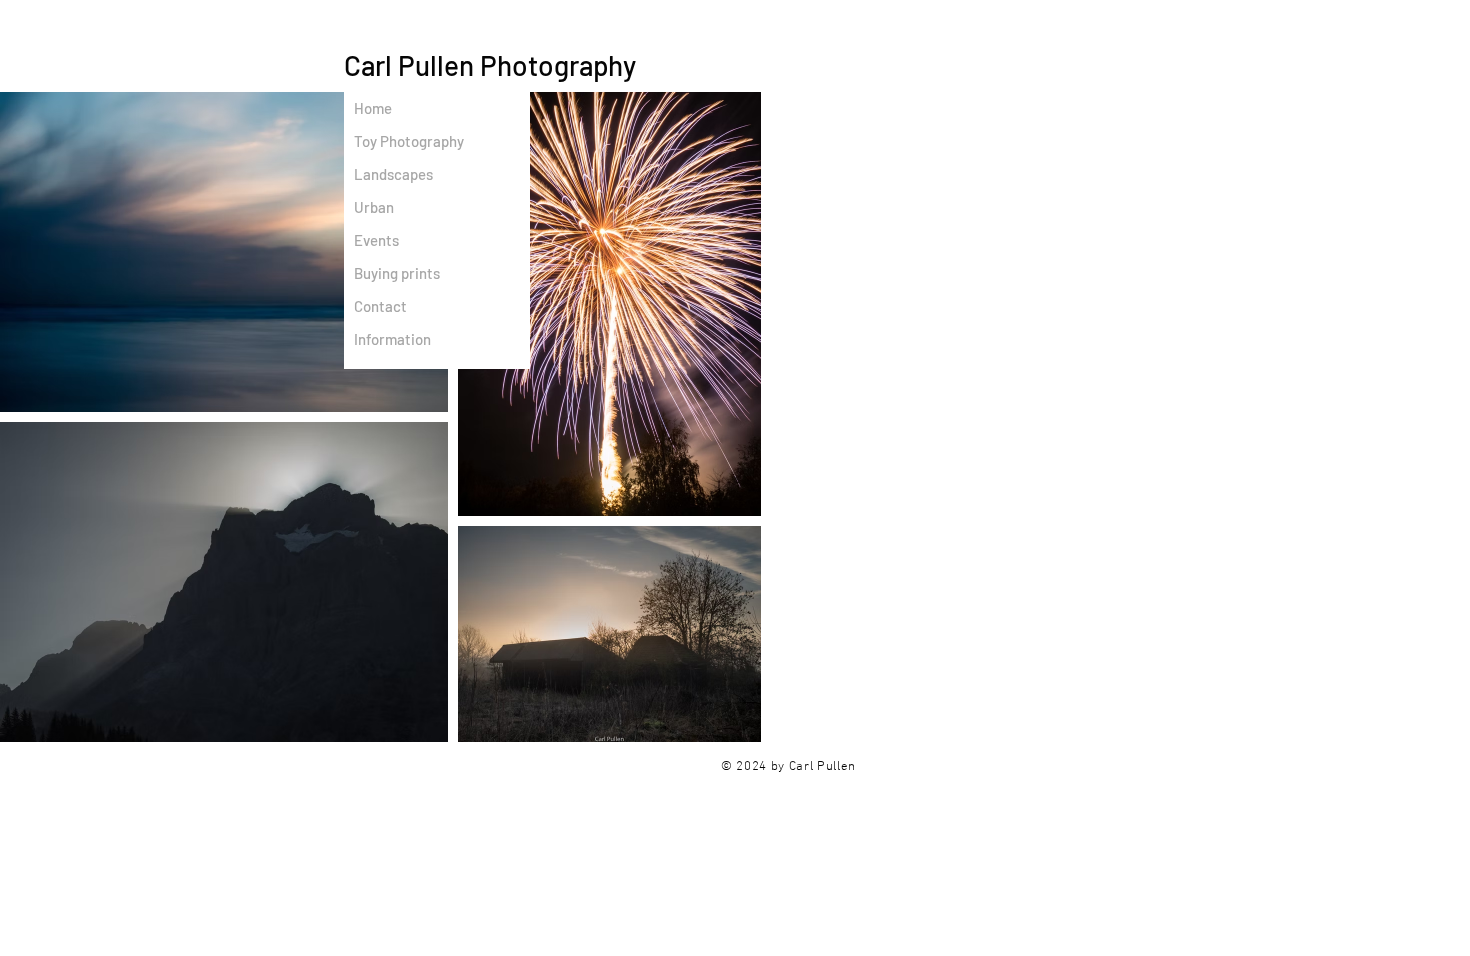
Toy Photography (409, 141)
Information (392, 339)
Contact (380, 306)
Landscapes (393, 174)
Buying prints (397, 273)
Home (373, 108)
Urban (374, 207)
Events (376, 240)
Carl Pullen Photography (490, 65)
